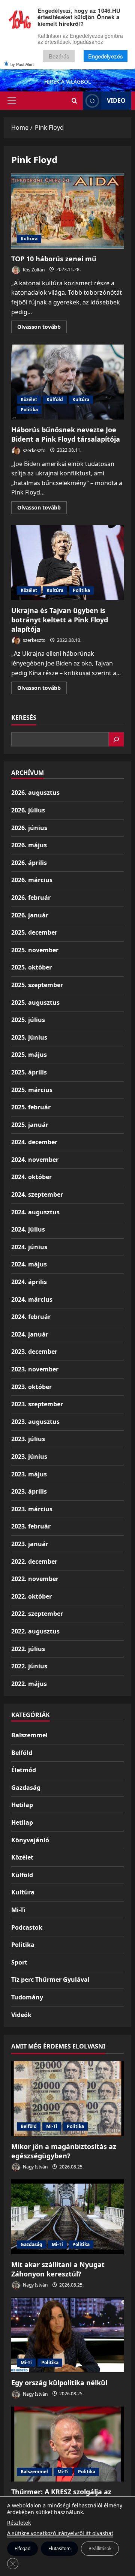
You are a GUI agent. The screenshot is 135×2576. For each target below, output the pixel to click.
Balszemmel (29, 1735)
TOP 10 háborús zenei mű (67, 211)
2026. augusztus (35, 793)
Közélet (29, 399)
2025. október (31, 967)
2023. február (31, 1526)
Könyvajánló (30, 1840)
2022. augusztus (35, 1631)
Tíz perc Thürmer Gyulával (50, 1980)
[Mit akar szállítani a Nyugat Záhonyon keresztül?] (67, 2217)
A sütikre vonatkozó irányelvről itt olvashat (60, 2533)
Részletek (19, 2523)
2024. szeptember (37, 1194)
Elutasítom (59, 2548)
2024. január (30, 1334)
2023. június (29, 1457)
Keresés (24, 718)
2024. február (31, 1317)
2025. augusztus (35, 1003)
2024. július (28, 1229)
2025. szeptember (37, 985)
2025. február (31, 1107)
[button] (12, 101)
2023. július (28, 1439)
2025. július (28, 1020)
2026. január (30, 915)
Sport (19, 1962)
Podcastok (27, 1927)
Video (116, 100)
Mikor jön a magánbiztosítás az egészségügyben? (64, 2151)
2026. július (28, 810)
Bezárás (59, 56)
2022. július (28, 1649)
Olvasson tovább (42, 328)
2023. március (32, 1509)
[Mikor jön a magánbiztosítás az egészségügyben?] (67, 2099)
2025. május (29, 1055)
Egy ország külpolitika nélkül (59, 2383)
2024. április (29, 1282)
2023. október (31, 1387)
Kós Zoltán (33, 269)
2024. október (31, 1177)
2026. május (29, 845)
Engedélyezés (106, 56)
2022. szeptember (37, 1614)
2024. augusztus (35, 1212)
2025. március (32, 1090)
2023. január (30, 1544)
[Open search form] (74, 101)
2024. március (32, 1299)
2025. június (29, 1037)
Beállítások (100, 2548)
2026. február (31, 898)
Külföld (55, 399)
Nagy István (35, 2167)
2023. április (29, 1491)
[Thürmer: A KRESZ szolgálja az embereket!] (67, 2444)
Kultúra (29, 239)
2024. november (35, 1160)
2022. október (31, 1596)
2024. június (29, 1247)
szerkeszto (34, 450)
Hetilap (22, 1805)
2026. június (29, 828)
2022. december (34, 1561)
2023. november (35, 1369)
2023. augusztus (35, 1422)
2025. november (35, 950)
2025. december (34, 932)
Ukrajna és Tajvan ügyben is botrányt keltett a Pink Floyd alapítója (67, 563)
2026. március (32, 880)
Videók (21, 2015)
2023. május (29, 1474)
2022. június (29, 1666)
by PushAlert (22, 64)
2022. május (29, 1684)
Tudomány (27, 1997)
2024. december (34, 1142)
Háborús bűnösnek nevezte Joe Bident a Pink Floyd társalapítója (67, 382)
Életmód (24, 1770)
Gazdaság (26, 1788)
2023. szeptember (37, 1404)
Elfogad (22, 2548)
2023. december (34, 1352)
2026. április (29, 863)
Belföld (22, 1753)
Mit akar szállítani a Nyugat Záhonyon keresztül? (58, 2269)
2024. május (29, 1264)
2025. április (29, 1072)
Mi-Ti (18, 1910)
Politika (29, 410)
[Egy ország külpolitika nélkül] (67, 2335)
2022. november (35, 1579)
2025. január (30, 1125)
